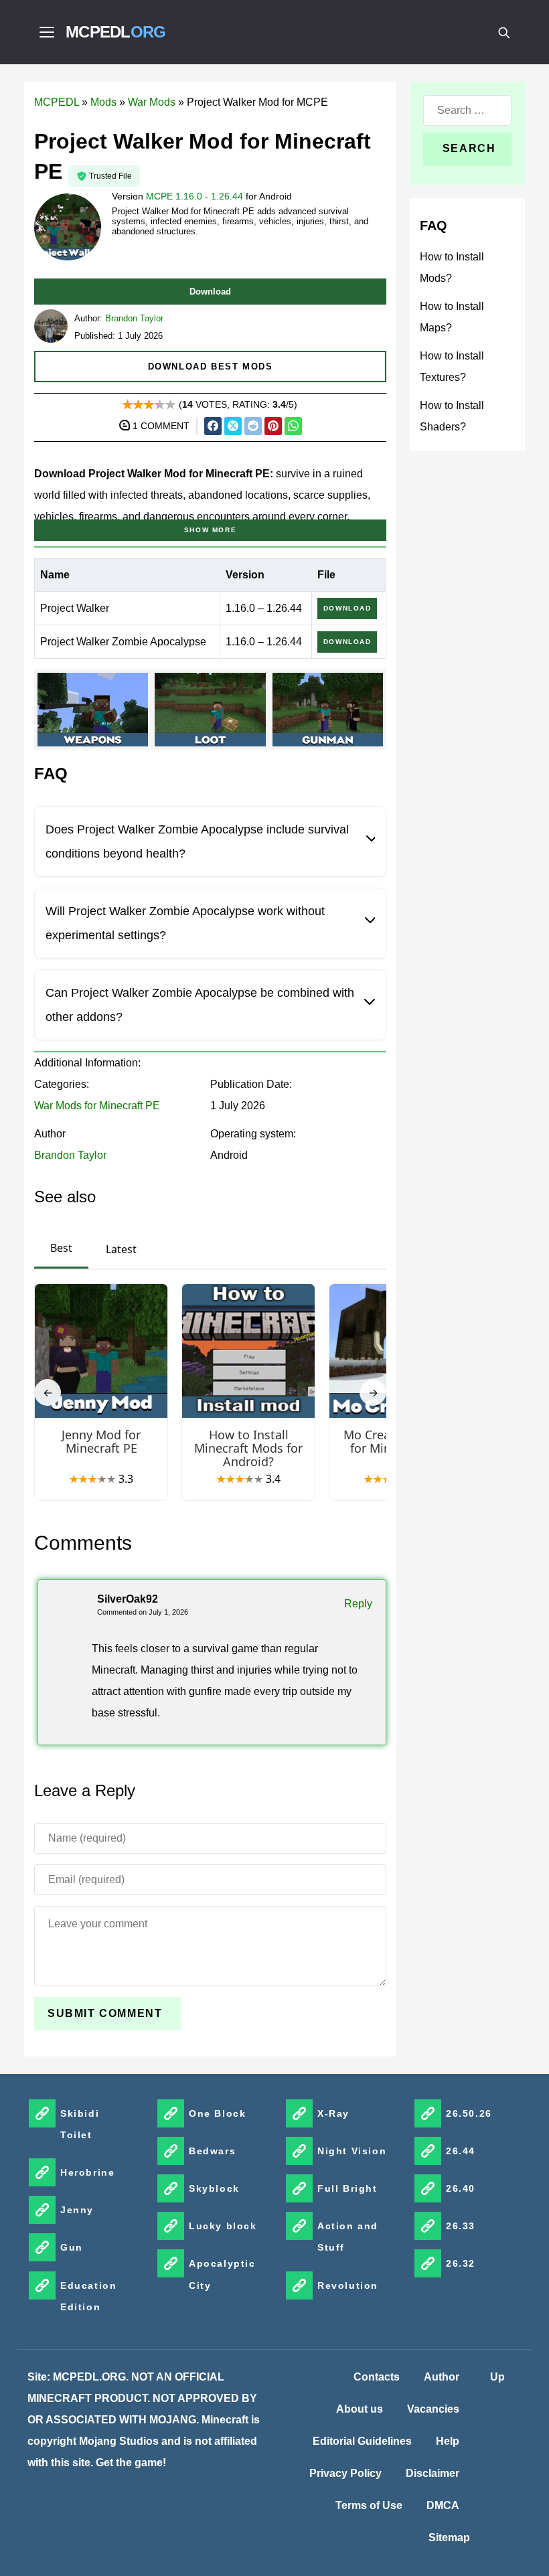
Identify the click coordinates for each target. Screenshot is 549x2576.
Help (448, 2441)
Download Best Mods (211, 367)
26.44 (461, 2151)
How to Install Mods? (452, 267)
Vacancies (433, 2409)
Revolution (348, 2285)
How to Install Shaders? (452, 416)
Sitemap (449, 2538)
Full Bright (347, 2188)
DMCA (443, 2505)
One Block (217, 2113)
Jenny (77, 2210)
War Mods (152, 102)
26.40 (461, 2188)
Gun (72, 2247)
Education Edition (88, 2296)
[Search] (503, 32)
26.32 (461, 2263)
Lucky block (223, 2226)
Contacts (377, 2377)
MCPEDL (116, 32)
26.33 (461, 2226)
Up (497, 2377)
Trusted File (110, 176)
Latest (121, 1249)
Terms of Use (369, 2505)
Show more (210, 530)
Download (210, 292)
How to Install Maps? (452, 317)
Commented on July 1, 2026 (143, 1612)
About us (360, 2409)
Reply (358, 1604)
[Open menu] (47, 32)
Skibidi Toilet (80, 2124)
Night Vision (352, 2151)
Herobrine (87, 2172)
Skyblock (214, 2188)
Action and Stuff (348, 2237)
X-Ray (333, 2113)
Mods (103, 102)
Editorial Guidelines (362, 2441)
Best (61, 1248)
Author (442, 2377)
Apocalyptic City (222, 2274)
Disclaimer (433, 2473)
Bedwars (212, 2151)
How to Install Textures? (452, 367)
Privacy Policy (345, 2473)
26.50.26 (469, 2113)
